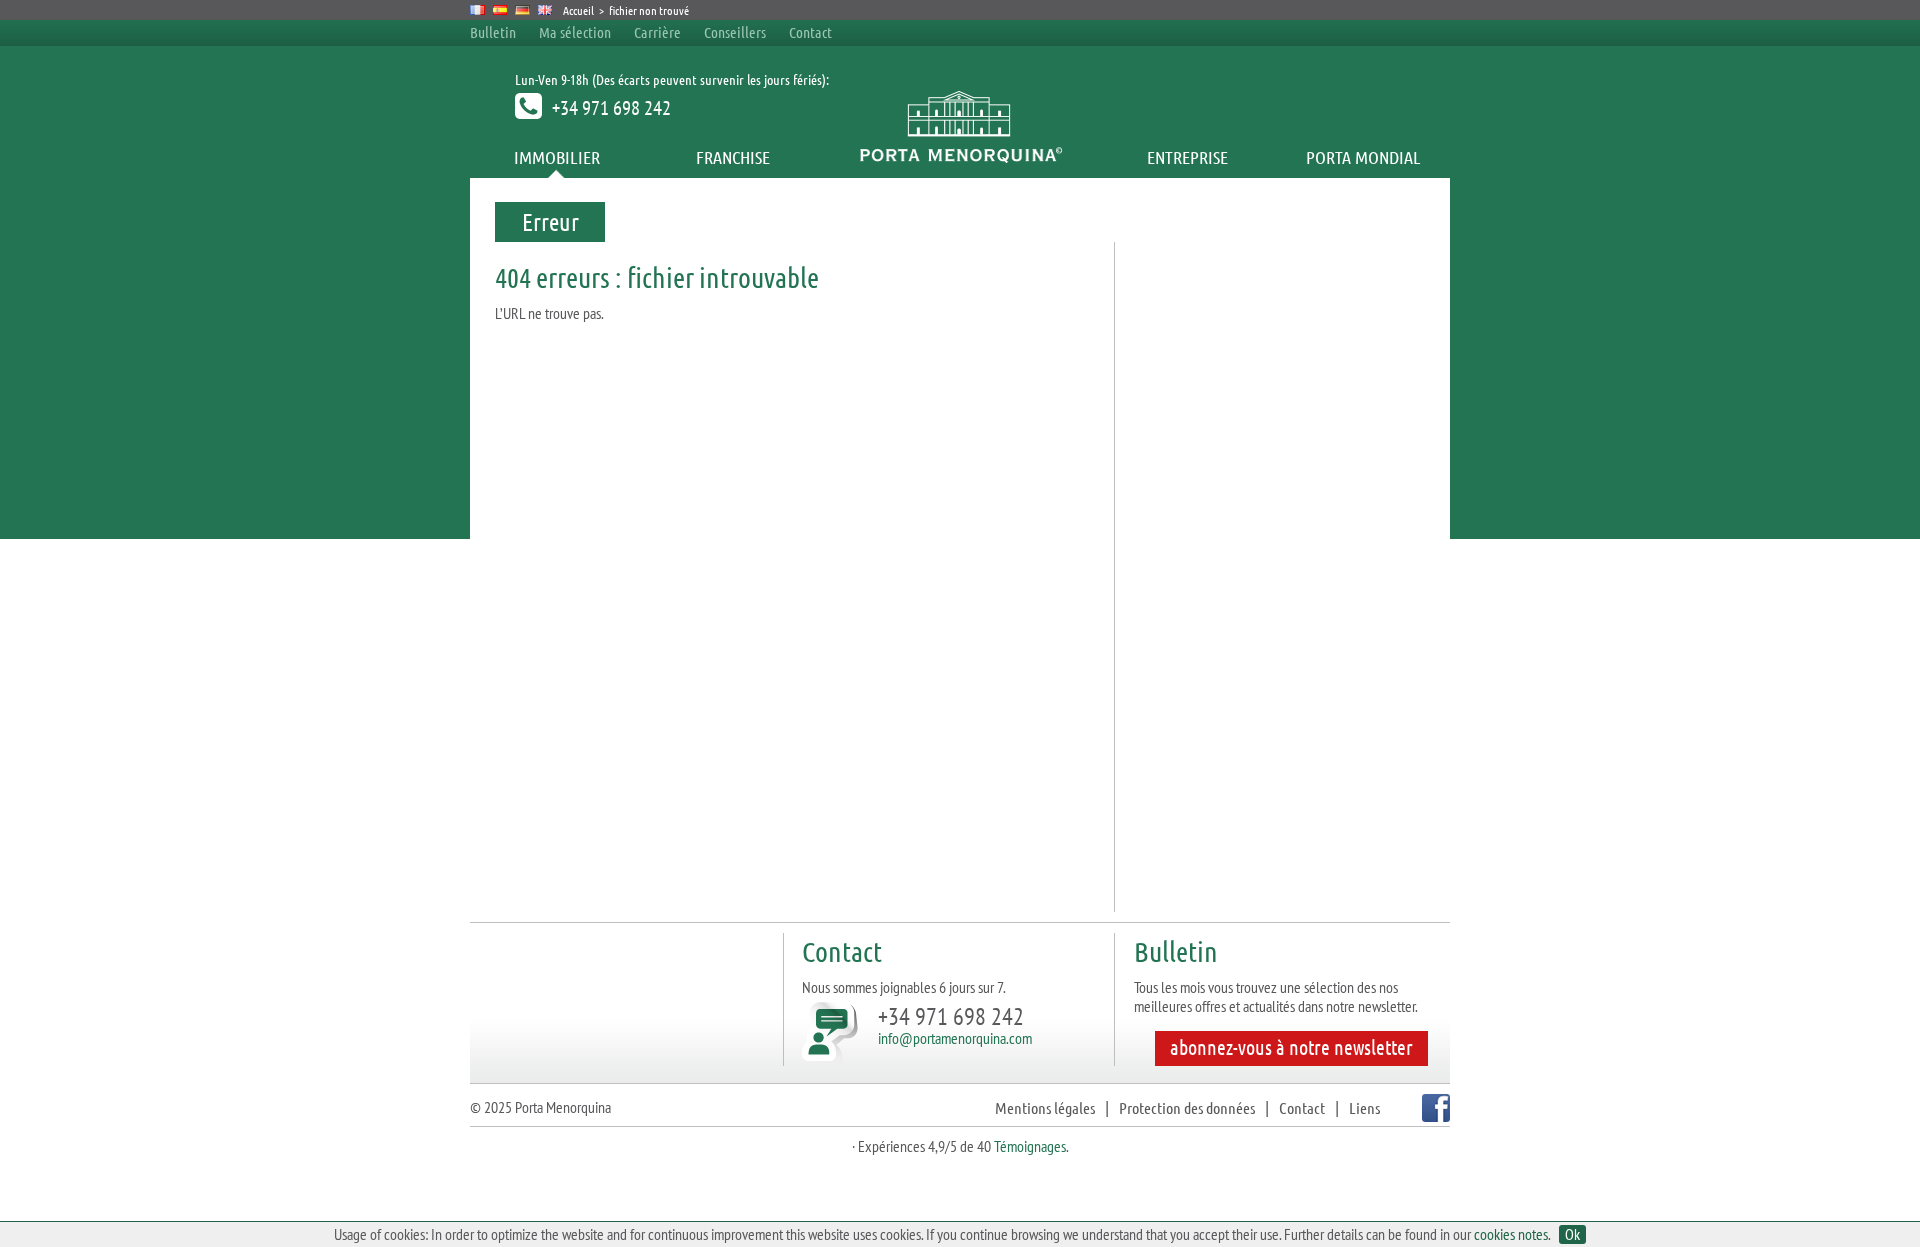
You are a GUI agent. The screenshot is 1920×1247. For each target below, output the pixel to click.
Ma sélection (575, 32)
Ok (1572, 1234)
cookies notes (1511, 1234)
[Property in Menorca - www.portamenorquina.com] (545, 10)
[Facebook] (1433, 1115)
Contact (810, 32)
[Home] (960, 157)
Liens (1364, 1107)
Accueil (578, 10)
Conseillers (736, 32)
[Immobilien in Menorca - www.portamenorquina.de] (522, 10)
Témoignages (1030, 1146)
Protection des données (1187, 1107)
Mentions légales (1045, 1107)
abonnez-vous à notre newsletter (1291, 1047)
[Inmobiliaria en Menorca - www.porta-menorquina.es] (500, 10)
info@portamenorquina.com (955, 1038)
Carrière (657, 32)
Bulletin (493, 32)
